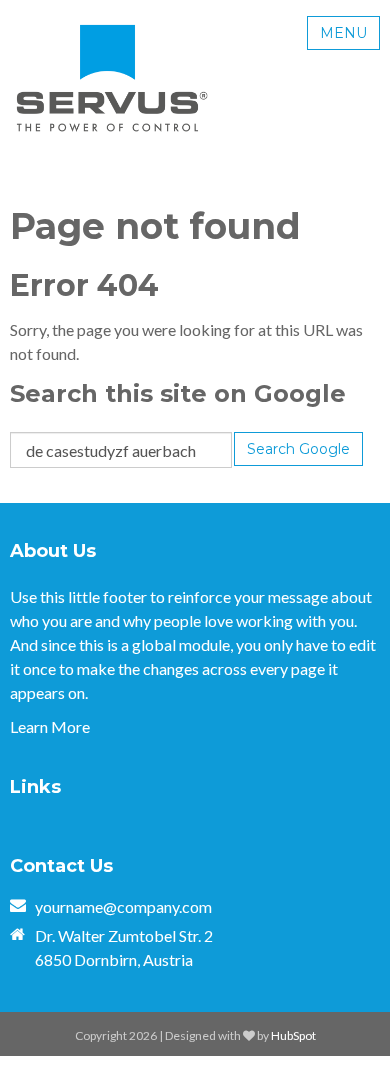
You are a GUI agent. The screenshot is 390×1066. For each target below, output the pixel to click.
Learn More (50, 726)
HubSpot (293, 1035)
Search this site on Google (178, 393)
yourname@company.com (123, 906)
